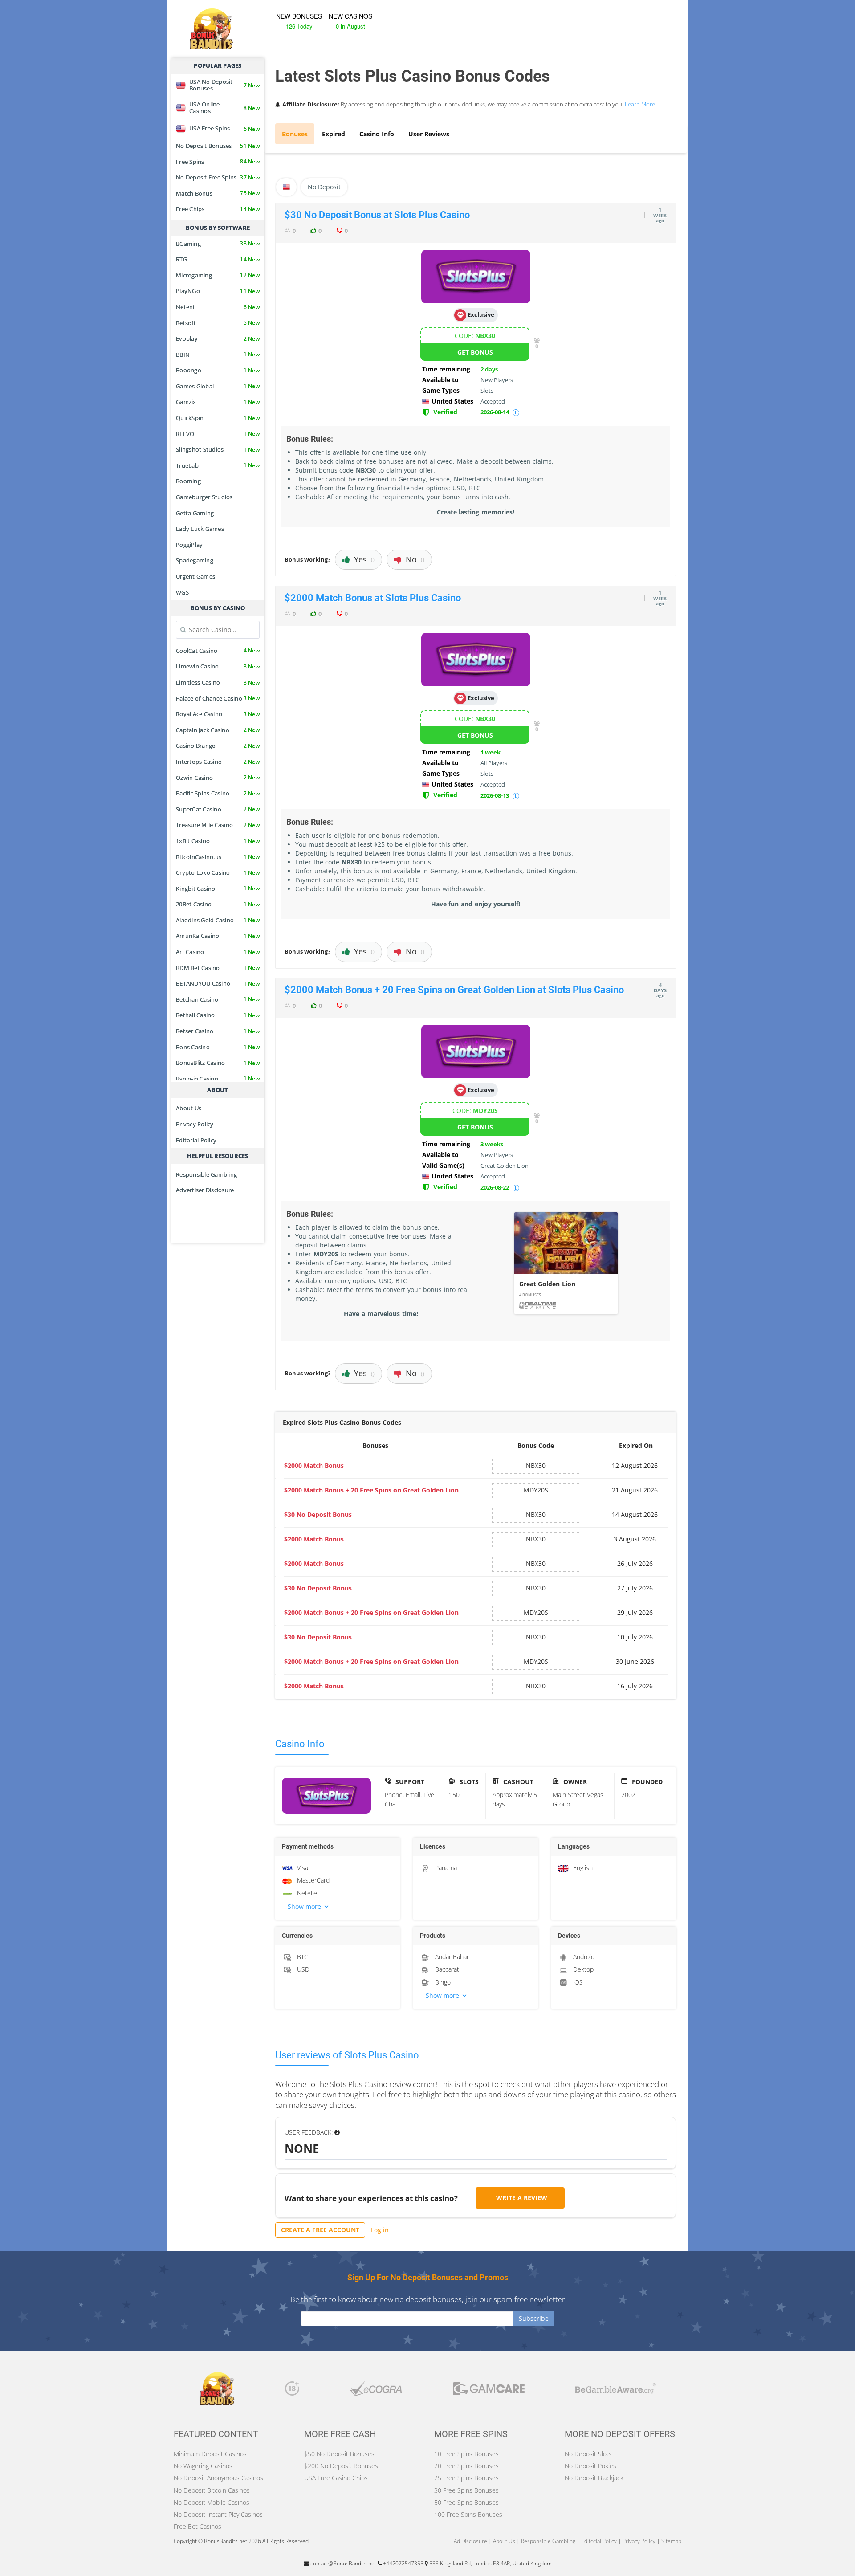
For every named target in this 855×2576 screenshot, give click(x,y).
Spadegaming (195, 560)
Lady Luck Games (200, 529)
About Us (189, 1108)
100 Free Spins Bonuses (468, 2514)
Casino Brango (218, 746)
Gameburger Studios (204, 497)
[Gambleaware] (615, 2391)
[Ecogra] (376, 2391)
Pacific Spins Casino (218, 793)
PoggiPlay (189, 545)
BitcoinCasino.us (218, 857)
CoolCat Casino (218, 651)
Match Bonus (218, 193)
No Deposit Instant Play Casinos (218, 2514)
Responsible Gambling (206, 1174)
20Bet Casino (218, 904)
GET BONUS (475, 352)
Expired (334, 134)
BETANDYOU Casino (218, 983)
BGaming (218, 244)
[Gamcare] (489, 2391)
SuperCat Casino (218, 809)
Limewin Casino (218, 666)
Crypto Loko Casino (218, 872)
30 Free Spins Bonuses (466, 2490)
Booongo (218, 370)
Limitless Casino (218, 682)
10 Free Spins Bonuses (466, 2454)
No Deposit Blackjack (594, 2478)
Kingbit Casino (218, 889)
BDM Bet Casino (218, 968)
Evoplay (218, 338)
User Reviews (429, 134)
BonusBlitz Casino (218, 1063)
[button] (338, 1907)
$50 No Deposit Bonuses (339, 2454)
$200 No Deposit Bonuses (341, 2466)
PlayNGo (218, 291)
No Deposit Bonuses (218, 146)
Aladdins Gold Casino (218, 920)
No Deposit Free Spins (218, 177)
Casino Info (377, 134)
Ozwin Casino (218, 778)
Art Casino (218, 952)
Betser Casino (218, 1031)
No (415, 559)
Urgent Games (195, 576)
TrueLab (218, 465)
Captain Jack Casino (218, 730)
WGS (182, 592)
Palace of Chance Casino (218, 698)
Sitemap (671, 2541)
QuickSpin (218, 418)
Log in (380, 2230)
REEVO (218, 434)
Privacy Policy (195, 1124)
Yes (364, 559)
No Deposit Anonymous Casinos (218, 2478)
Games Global (218, 386)
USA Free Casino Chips (336, 2478)
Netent (218, 307)
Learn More (640, 104)
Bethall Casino (218, 1015)
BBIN (218, 355)
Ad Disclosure (470, 2541)
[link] (566, 1263)
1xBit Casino (218, 841)
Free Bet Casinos (197, 2526)
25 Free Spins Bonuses (466, 2478)
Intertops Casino (218, 762)
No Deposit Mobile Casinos (212, 2502)
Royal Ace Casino (218, 714)
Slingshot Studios (218, 449)
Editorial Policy (196, 1140)
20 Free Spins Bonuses (466, 2466)
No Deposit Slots (588, 2454)
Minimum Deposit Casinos (210, 2454)
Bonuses (295, 134)
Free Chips (218, 209)
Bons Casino (218, 1047)
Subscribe (534, 2318)
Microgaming (218, 275)
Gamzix (218, 402)
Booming (188, 481)
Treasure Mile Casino (218, 825)
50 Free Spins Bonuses (466, 2502)
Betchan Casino (218, 999)
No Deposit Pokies (590, 2466)
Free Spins (218, 162)
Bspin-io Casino (218, 1079)
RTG (218, 259)
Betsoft (218, 323)
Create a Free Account (320, 2230)
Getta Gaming (195, 513)
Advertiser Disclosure (205, 1190)
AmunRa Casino (218, 936)
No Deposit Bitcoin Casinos (212, 2490)
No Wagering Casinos (203, 2466)
